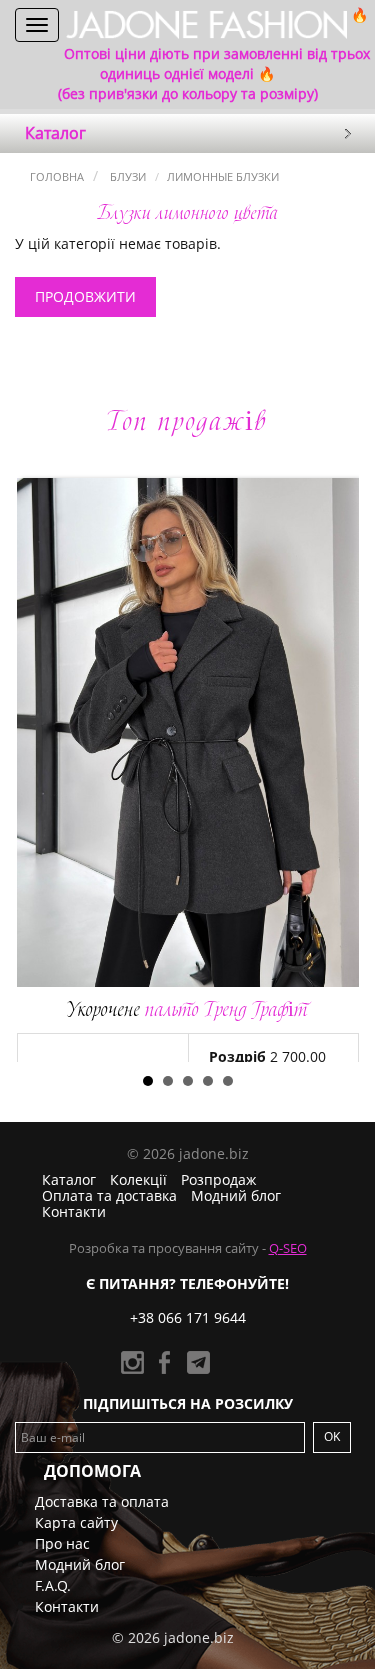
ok (332, 1436)
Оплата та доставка (109, 1195)
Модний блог (236, 1195)
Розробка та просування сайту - (188, 1248)
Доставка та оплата (102, 1501)
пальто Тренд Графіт (187, 1009)
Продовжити (85, 296)
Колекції (138, 1179)
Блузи (126, 176)
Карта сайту (76, 1522)
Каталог (69, 1179)
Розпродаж (218, 1179)
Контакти (74, 1211)
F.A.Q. (53, 1585)
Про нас (62, 1543)
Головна (57, 176)
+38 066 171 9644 (188, 1317)
